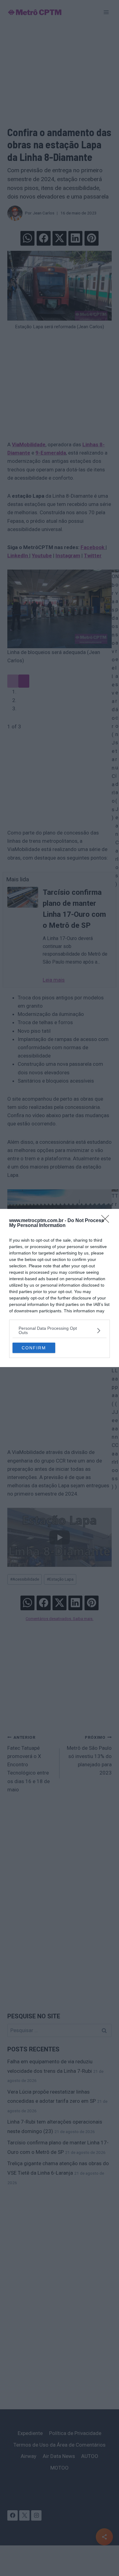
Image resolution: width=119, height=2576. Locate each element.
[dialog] (60, 1288)
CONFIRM (34, 1348)
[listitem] (60, 1330)
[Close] (107, 1221)
